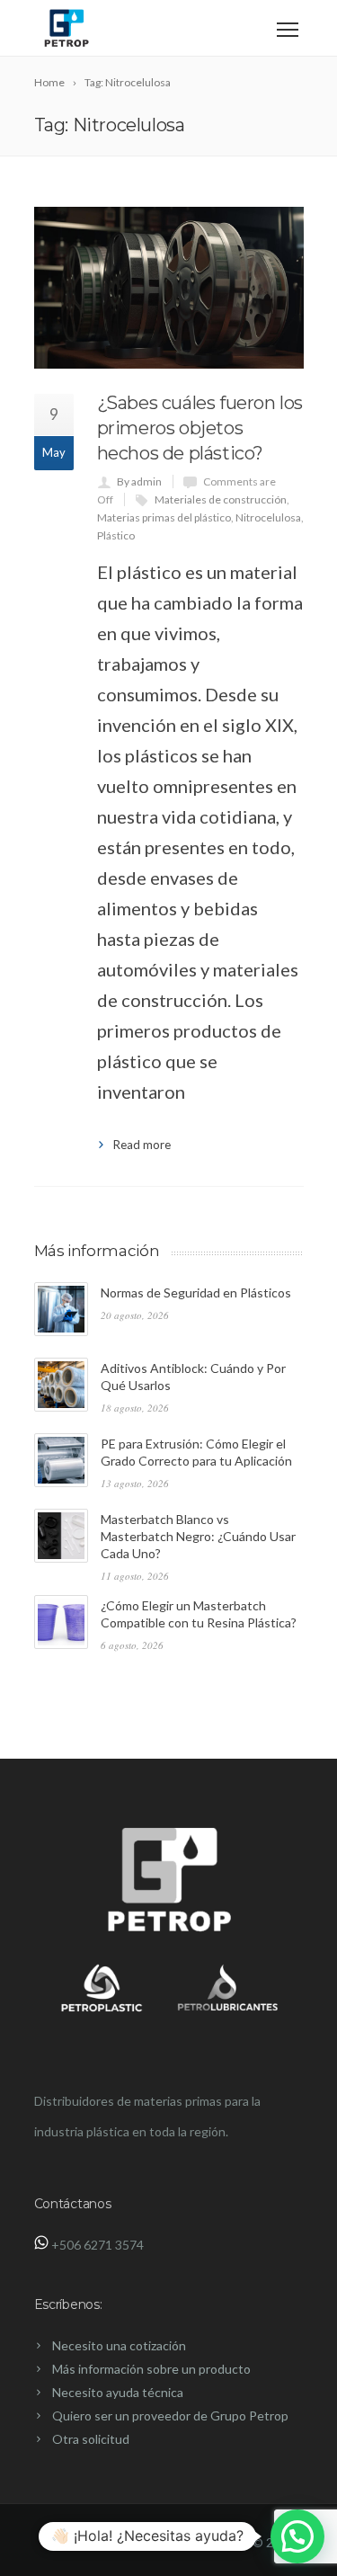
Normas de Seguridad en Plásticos (196, 1292)
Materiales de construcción (221, 499)
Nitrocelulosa (268, 517)
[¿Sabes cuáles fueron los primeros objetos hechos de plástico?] (169, 288)
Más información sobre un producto (151, 2369)
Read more (142, 1145)
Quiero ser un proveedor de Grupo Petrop (170, 2416)
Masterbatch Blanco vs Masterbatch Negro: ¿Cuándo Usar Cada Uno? (198, 1536)
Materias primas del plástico (164, 517)
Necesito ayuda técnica (118, 2392)
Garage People (208, 2542)
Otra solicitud (91, 2439)
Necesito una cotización (119, 2345)
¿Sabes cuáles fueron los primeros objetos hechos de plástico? (200, 428)
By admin (139, 481)
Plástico (116, 535)
